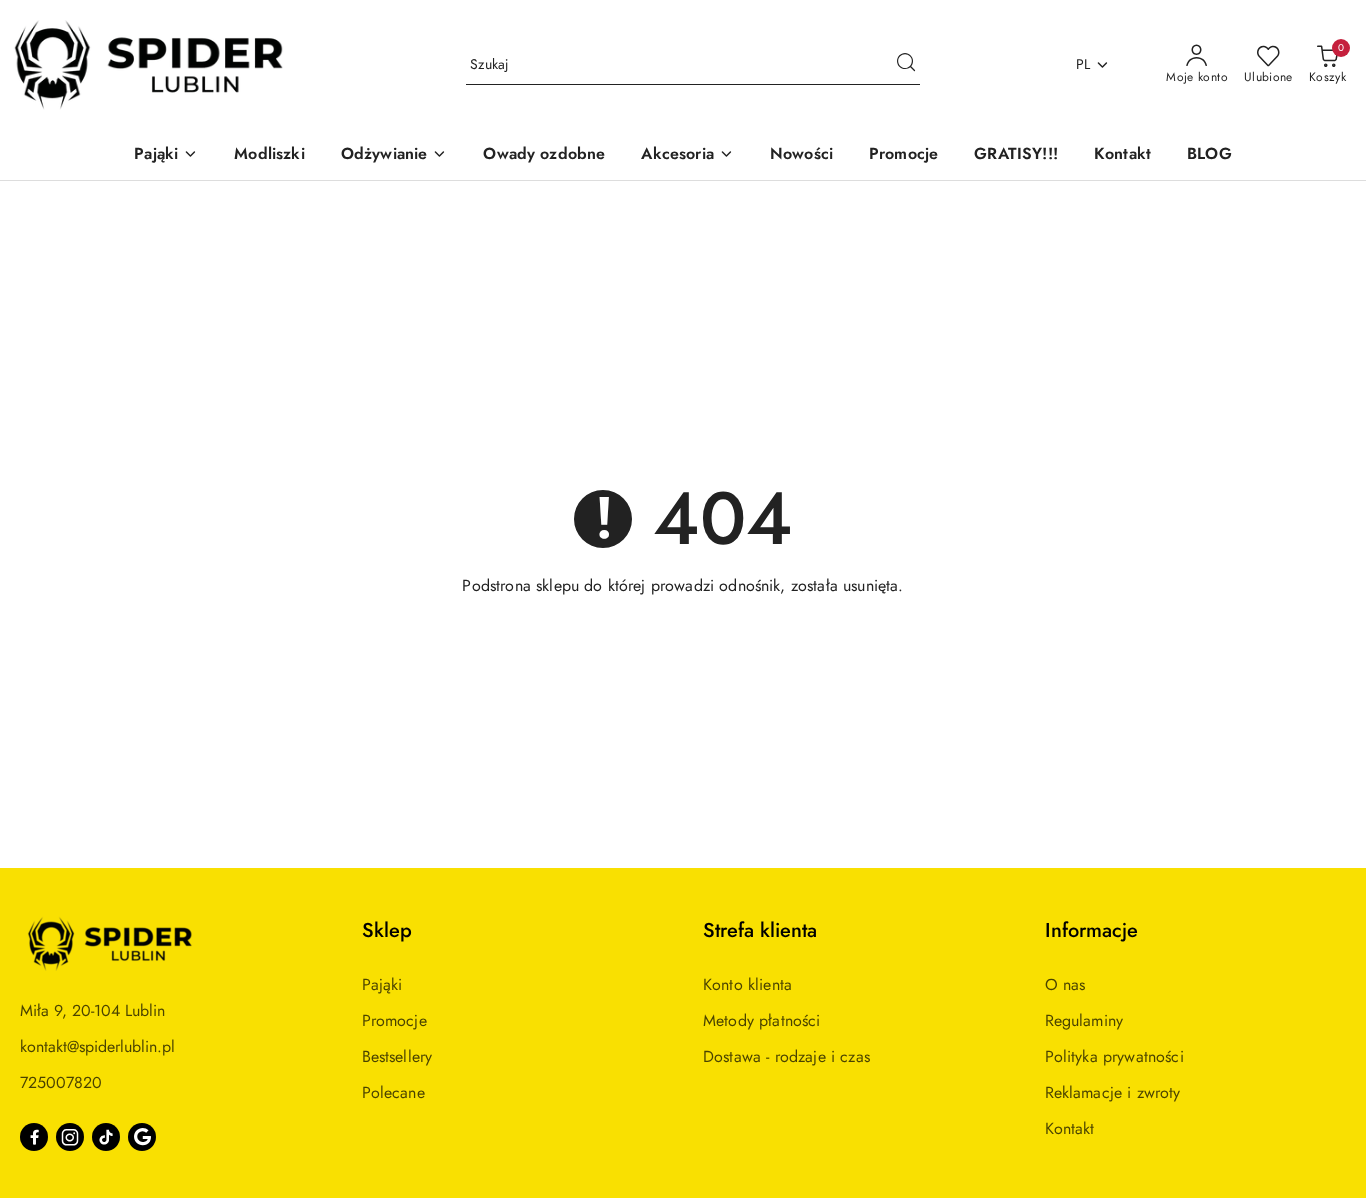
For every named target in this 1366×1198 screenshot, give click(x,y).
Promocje (394, 1020)
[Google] (142, 1137)
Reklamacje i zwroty (1113, 1092)
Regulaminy (1084, 1020)
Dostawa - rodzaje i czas (786, 1056)
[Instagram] (70, 1137)
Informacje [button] (1091, 930)
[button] (166, 155)
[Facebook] (34, 1137)
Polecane (393, 1092)
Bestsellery (397, 1056)
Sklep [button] (387, 930)
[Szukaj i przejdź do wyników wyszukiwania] (906, 65)
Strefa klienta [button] (760, 930)
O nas (1065, 984)
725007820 (61, 1082)
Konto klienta (747, 984)
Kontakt (1070, 1128)
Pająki (382, 984)
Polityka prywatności (1114, 1056)
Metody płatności (762, 1020)
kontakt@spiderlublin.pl (97, 1046)
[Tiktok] (106, 1137)
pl (1083, 64)
